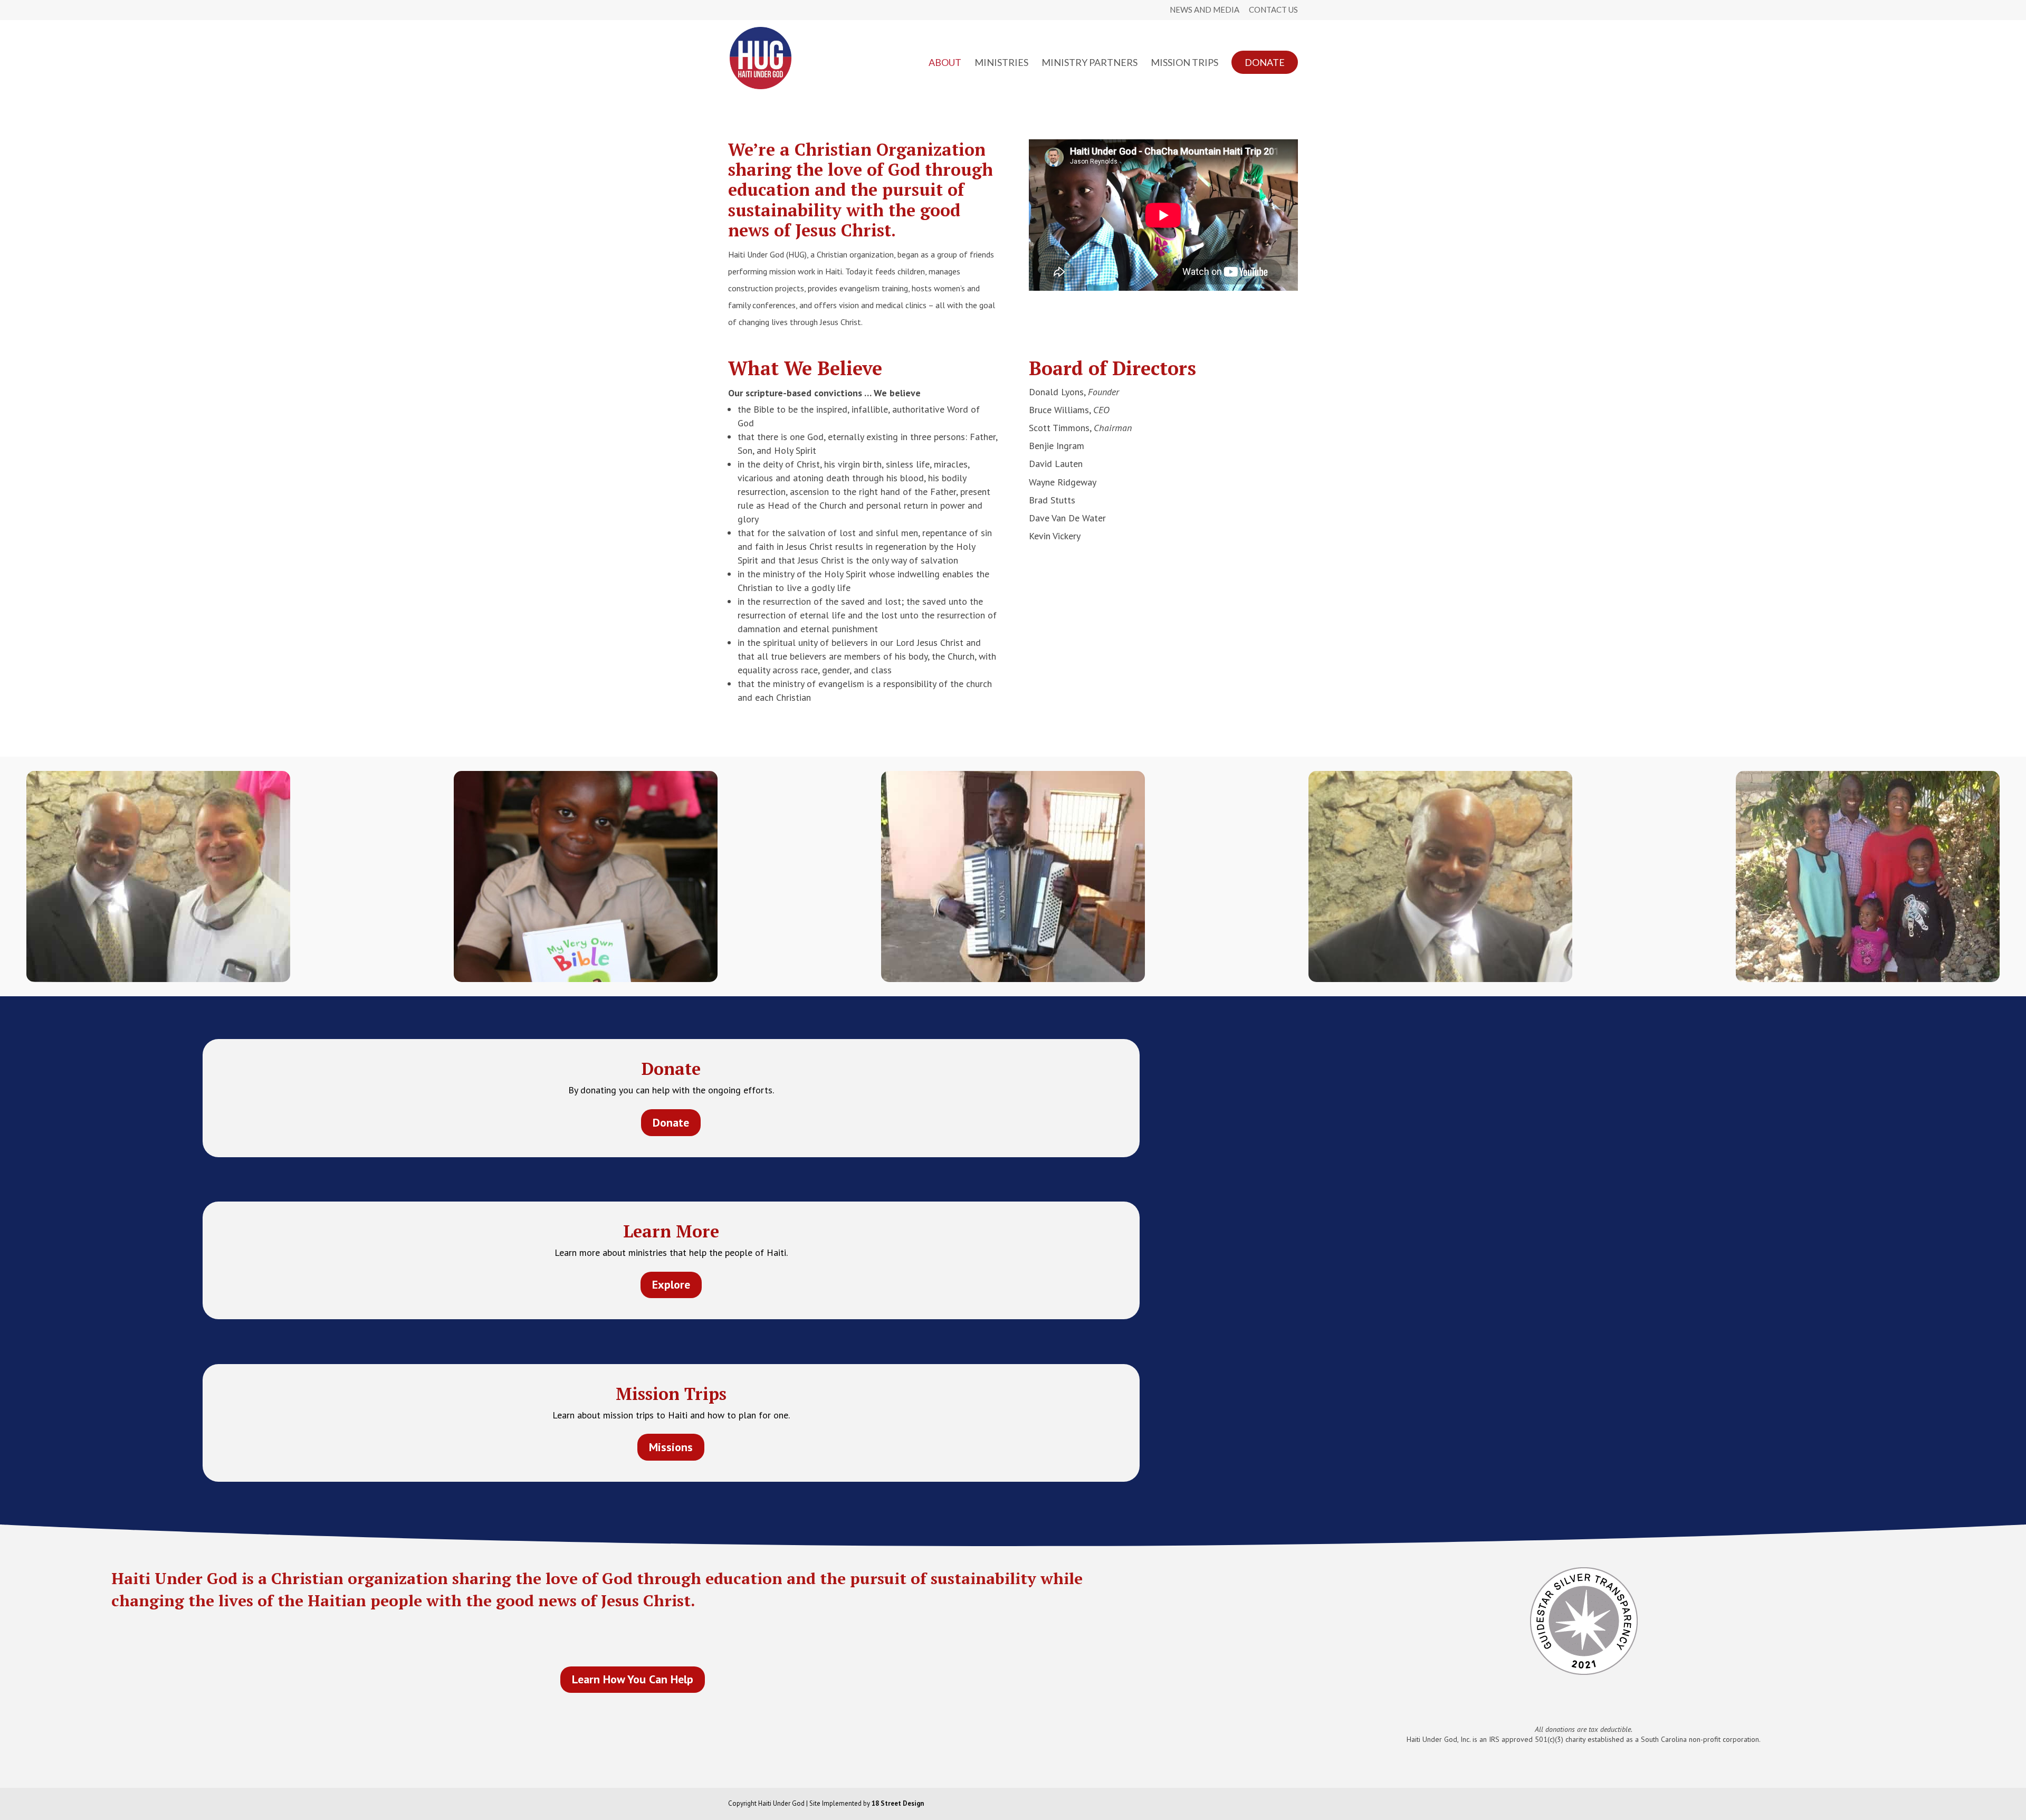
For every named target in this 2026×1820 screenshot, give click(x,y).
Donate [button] (671, 1122)
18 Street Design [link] (898, 1803)
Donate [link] (1265, 62)
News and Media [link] (1205, 10)
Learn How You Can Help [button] (633, 1679)
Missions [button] (671, 1447)
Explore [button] (671, 1284)
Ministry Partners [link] (1090, 63)
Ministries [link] (1001, 63)
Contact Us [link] (1273, 10)
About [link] (945, 63)
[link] (761, 57)
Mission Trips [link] (1184, 63)
